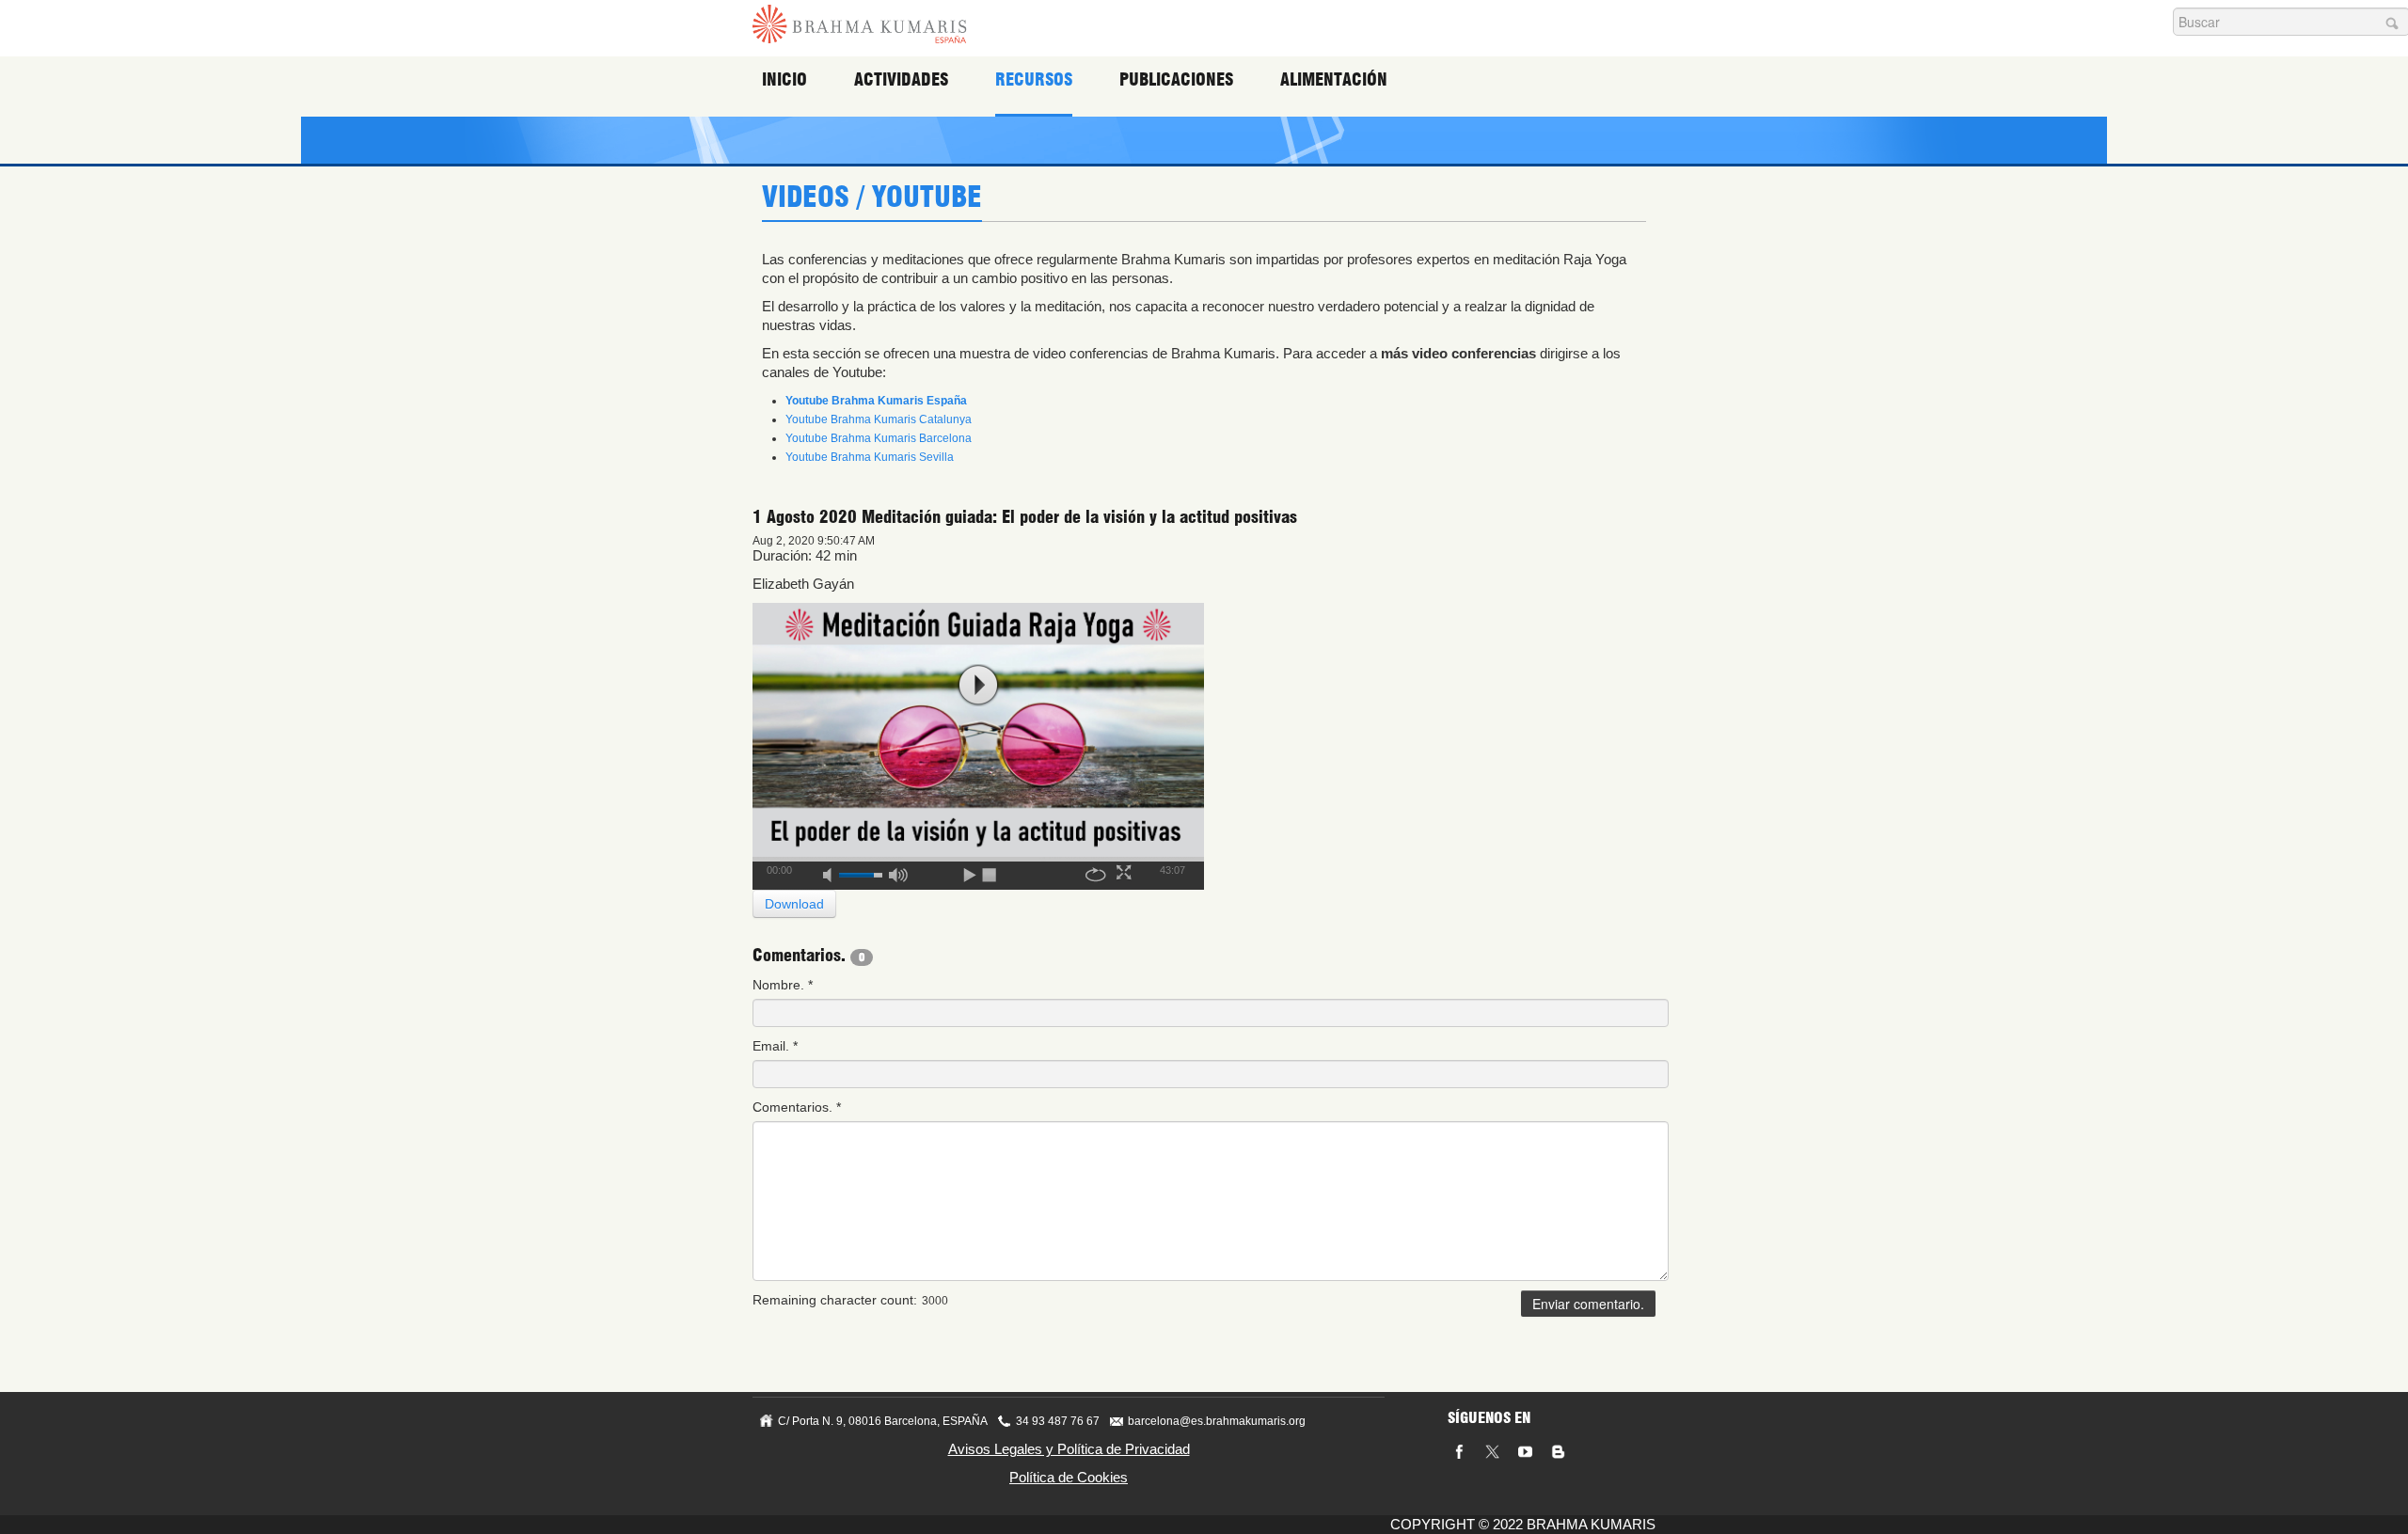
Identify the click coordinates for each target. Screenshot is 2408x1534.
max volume (898, 872)
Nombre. (783, 985)
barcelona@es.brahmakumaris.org (1217, 1421)
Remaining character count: (835, 1300)
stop (990, 872)
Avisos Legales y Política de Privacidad (1069, 1449)
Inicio (784, 79)
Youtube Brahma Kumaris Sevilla (870, 457)
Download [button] (794, 904)
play (978, 685)
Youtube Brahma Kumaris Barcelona (879, 438)
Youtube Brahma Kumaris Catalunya (879, 419)
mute (833, 872)
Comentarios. (797, 1107)
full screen (1126, 872)
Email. (775, 1046)
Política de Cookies (1069, 1477)
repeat (1096, 872)
